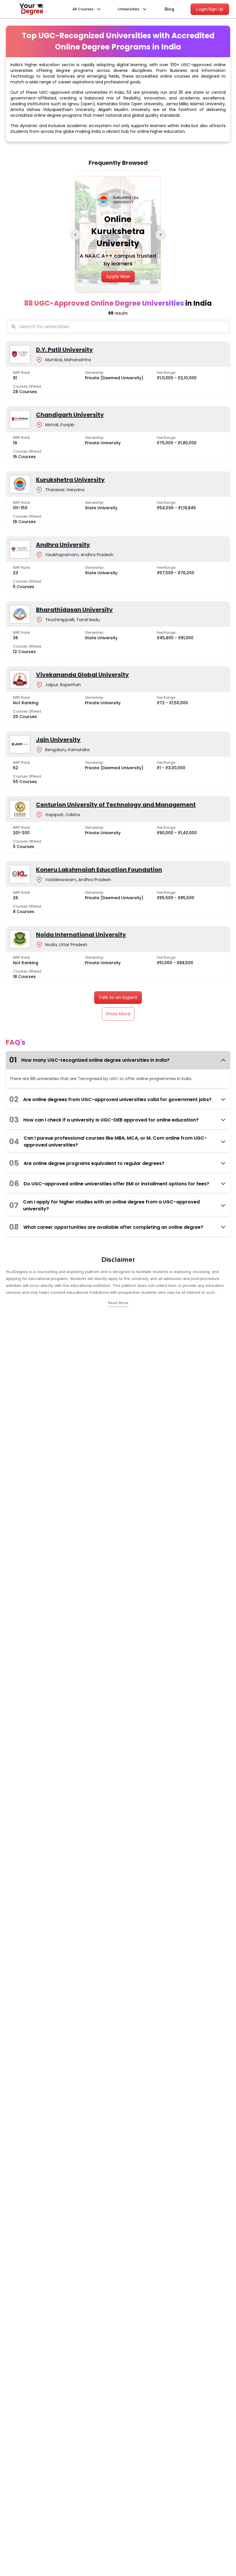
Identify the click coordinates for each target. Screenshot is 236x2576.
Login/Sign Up (210, 9)
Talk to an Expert (118, 997)
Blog (170, 9)
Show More (118, 1014)
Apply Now (118, 276)
